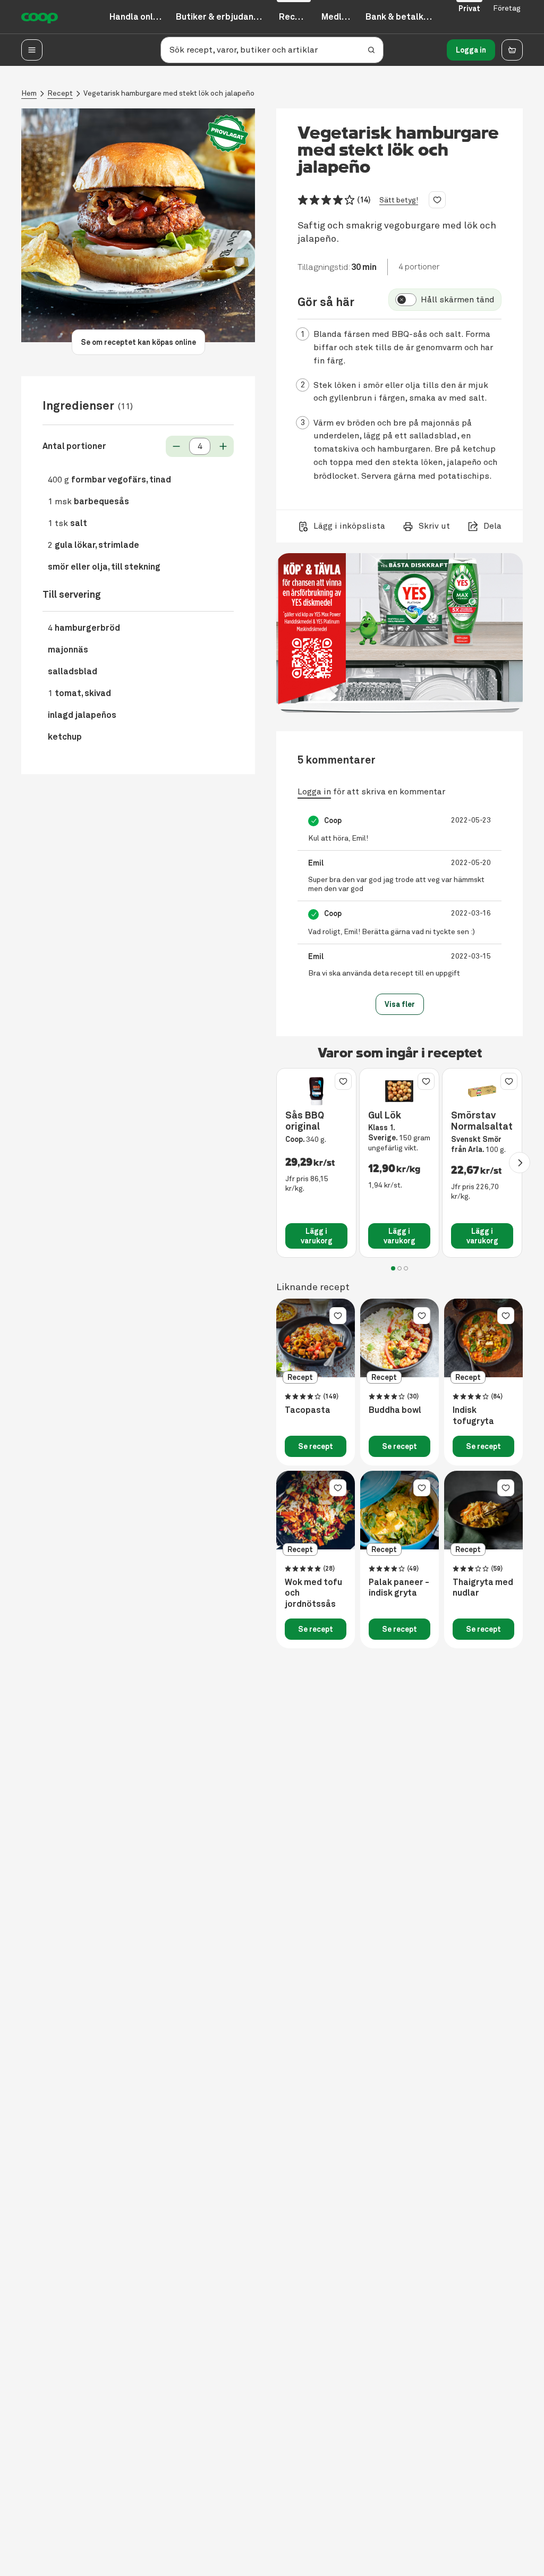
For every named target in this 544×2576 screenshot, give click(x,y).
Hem (29, 93)
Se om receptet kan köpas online (138, 342)
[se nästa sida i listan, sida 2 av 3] (520, 1163)
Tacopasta (308, 1410)
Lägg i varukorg (317, 1236)
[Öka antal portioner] (223, 446)
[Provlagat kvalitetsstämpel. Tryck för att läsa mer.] (227, 134)
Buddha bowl (395, 1410)
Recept (60, 93)
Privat (469, 9)
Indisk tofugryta (473, 1416)
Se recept (316, 1446)
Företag (507, 8)
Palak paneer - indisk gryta (399, 1588)
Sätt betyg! (399, 200)
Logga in (471, 50)
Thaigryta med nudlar (483, 1588)
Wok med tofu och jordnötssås (313, 1594)
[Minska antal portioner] (176, 446)
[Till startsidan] (40, 17)
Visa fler (400, 1004)
